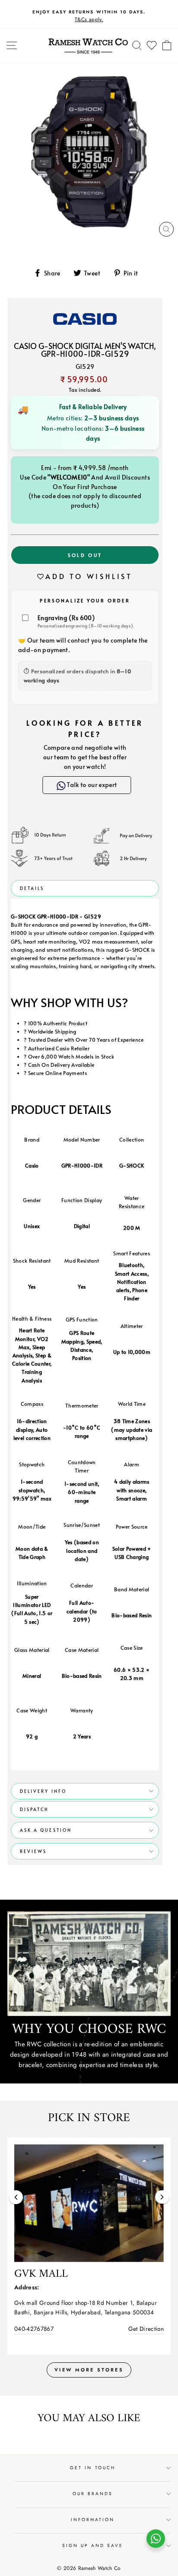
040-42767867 (34, 2329)
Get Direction (146, 2329)
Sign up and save (93, 2546)
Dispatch (34, 1809)
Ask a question (46, 1830)
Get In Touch (93, 2468)
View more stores (89, 2370)
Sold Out (85, 555)
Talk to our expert (91, 785)
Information (93, 2520)
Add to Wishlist (89, 576)
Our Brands (93, 2494)
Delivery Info (43, 1791)
